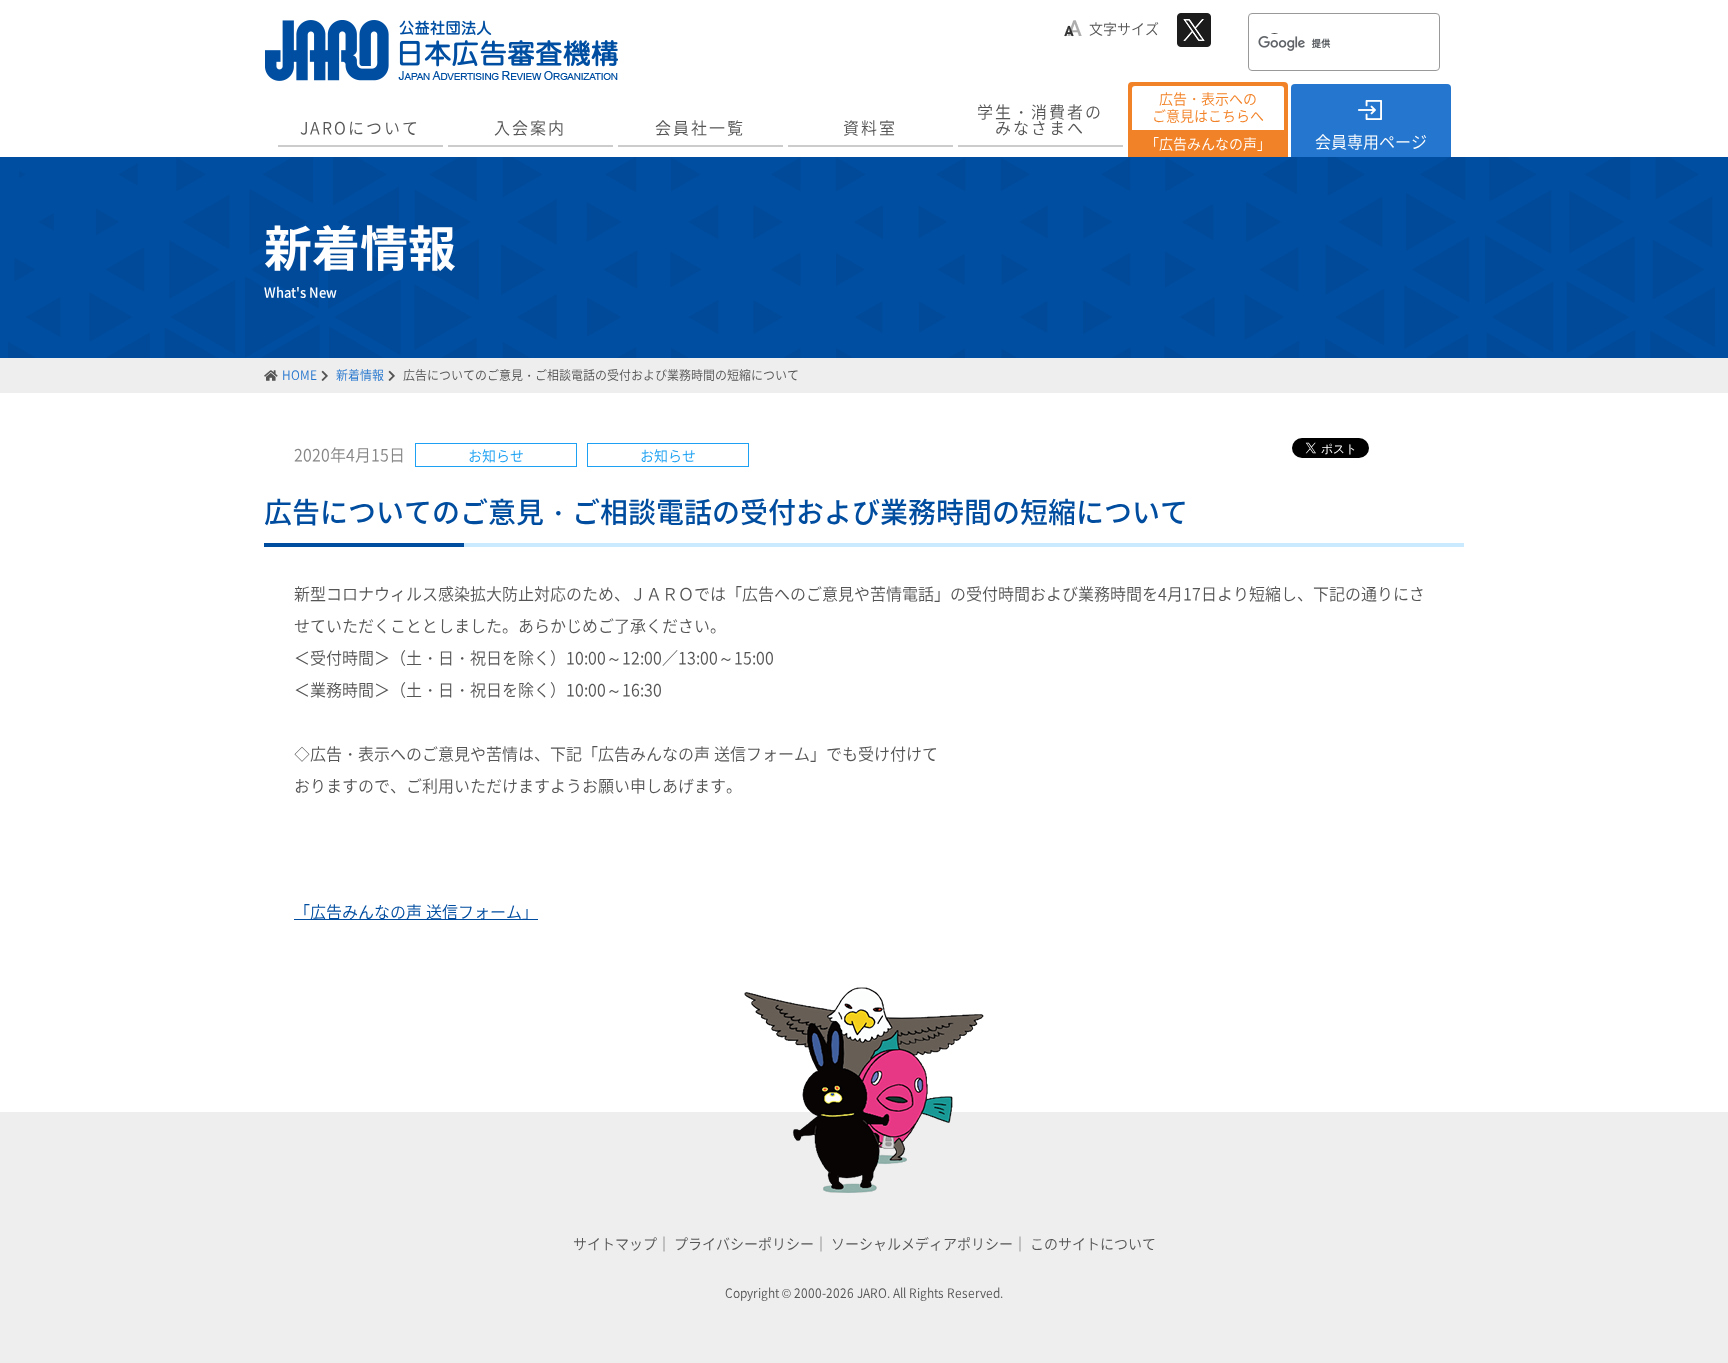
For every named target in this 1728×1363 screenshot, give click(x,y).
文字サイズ (1124, 28)
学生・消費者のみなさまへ (1040, 119)
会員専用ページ (1371, 141)
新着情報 (360, 375)
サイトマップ (615, 1243)
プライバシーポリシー (744, 1243)
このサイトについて (1093, 1243)
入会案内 (530, 127)
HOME (299, 375)
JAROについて (360, 127)
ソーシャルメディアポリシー (922, 1243)
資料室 (870, 127)
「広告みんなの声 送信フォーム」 (416, 911)
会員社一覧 (700, 127)
